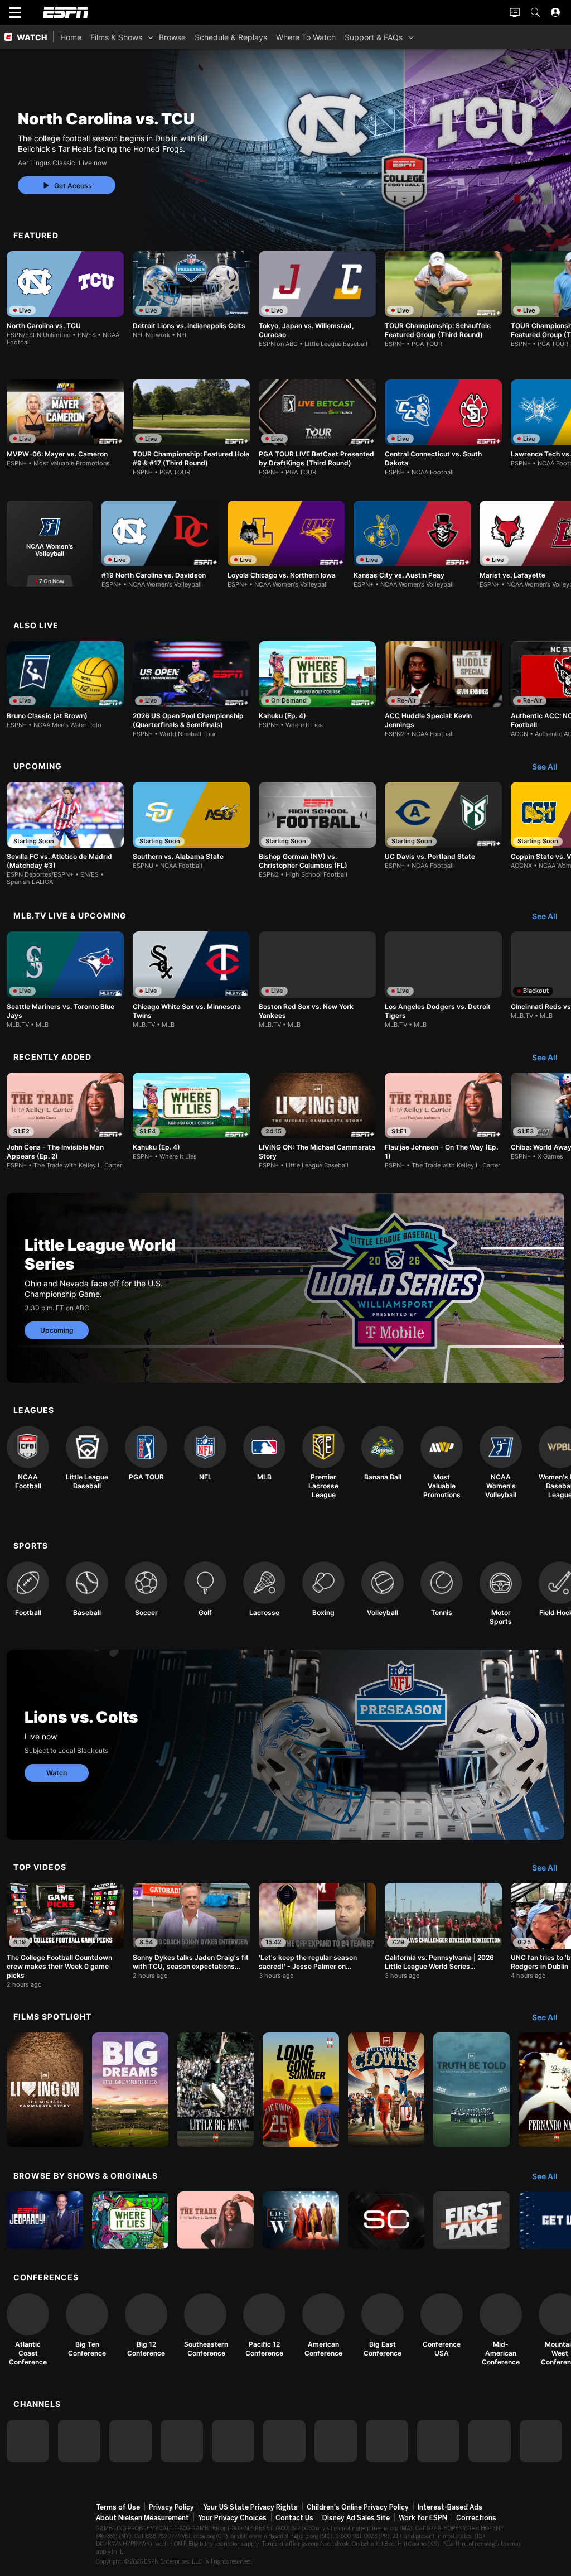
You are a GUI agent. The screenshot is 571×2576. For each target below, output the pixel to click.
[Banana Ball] (383, 1454)
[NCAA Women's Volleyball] (50, 544)
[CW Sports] (541, 2441)
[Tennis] (442, 1589)
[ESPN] (28, 2441)
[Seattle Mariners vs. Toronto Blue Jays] (65, 980)
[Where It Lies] (130, 2220)
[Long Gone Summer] (301, 2090)
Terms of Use (118, 2507)
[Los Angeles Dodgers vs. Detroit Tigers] (443, 980)
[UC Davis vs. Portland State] (443, 826)
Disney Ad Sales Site (356, 2518)
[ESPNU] (233, 2441)
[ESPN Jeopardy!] (45, 2220)
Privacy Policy (171, 2507)
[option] (65, 299)
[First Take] (471, 2220)
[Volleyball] (383, 1589)
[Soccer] (146, 1589)
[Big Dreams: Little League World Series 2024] (130, 2090)
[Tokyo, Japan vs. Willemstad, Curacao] (317, 299)
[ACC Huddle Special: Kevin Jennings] (443, 689)
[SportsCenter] (386, 2220)
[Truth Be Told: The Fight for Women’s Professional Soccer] (471, 2090)
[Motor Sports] (501, 1594)
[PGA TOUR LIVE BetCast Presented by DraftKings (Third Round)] (317, 428)
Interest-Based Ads (450, 2507)
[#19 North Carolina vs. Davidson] (160, 544)
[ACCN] (387, 2441)
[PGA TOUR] (146, 1454)
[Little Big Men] (216, 2090)
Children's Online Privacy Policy (358, 2507)
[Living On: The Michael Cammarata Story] (45, 2090)
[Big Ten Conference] (87, 2325)
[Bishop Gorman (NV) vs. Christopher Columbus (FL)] (317, 830)
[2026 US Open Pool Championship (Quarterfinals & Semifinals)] (191, 689)
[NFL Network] (182, 2441)
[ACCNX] (438, 2441)
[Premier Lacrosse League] (323, 1463)
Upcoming (57, 1330)
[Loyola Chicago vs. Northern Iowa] (286, 544)
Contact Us (294, 2518)
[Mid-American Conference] (501, 2330)
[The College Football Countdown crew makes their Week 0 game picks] (65, 1936)
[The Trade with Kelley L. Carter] (216, 2220)
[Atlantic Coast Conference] (28, 2330)
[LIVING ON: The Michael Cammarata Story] (317, 1121)
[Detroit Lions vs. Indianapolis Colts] (191, 295)
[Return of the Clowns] (386, 2090)
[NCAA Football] (28, 1458)
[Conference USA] (442, 2325)
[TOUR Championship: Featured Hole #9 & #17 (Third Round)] (191, 428)
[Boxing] (323, 1589)
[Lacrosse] (264, 1589)
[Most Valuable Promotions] (442, 1463)
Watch (57, 1773)
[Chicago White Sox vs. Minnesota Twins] (191, 980)
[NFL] (205, 1454)
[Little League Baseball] (87, 1458)
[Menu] (15, 12)
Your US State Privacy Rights (250, 2507)
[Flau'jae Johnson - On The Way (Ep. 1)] (443, 1121)
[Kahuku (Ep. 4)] (317, 685)
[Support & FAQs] (411, 37)
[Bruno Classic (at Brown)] (65, 685)
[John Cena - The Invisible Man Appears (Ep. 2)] (65, 1121)
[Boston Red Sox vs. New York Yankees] (317, 980)
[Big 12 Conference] (146, 2325)
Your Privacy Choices (232, 2518)
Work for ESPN (423, 2518)
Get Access (73, 186)
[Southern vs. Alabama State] (191, 826)
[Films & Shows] (151, 37)
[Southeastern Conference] (205, 2325)
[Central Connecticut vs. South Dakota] (443, 428)
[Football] (28, 1589)
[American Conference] (323, 2325)
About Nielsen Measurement (142, 2518)
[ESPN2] (79, 2441)
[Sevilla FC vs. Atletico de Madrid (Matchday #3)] (65, 834)
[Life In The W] (301, 2220)
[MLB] (264, 1454)
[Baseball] (87, 1589)
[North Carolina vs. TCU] (65, 299)
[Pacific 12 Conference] (264, 2325)
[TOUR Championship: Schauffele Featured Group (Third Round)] (443, 299)
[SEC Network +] (336, 2441)
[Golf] (205, 1589)
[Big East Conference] (383, 2325)
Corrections (476, 2518)
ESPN (66, 12)
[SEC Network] (284, 2441)
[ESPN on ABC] (130, 2441)
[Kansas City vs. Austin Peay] (412, 544)
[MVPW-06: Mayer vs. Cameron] (65, 423)
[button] (535, 12)
